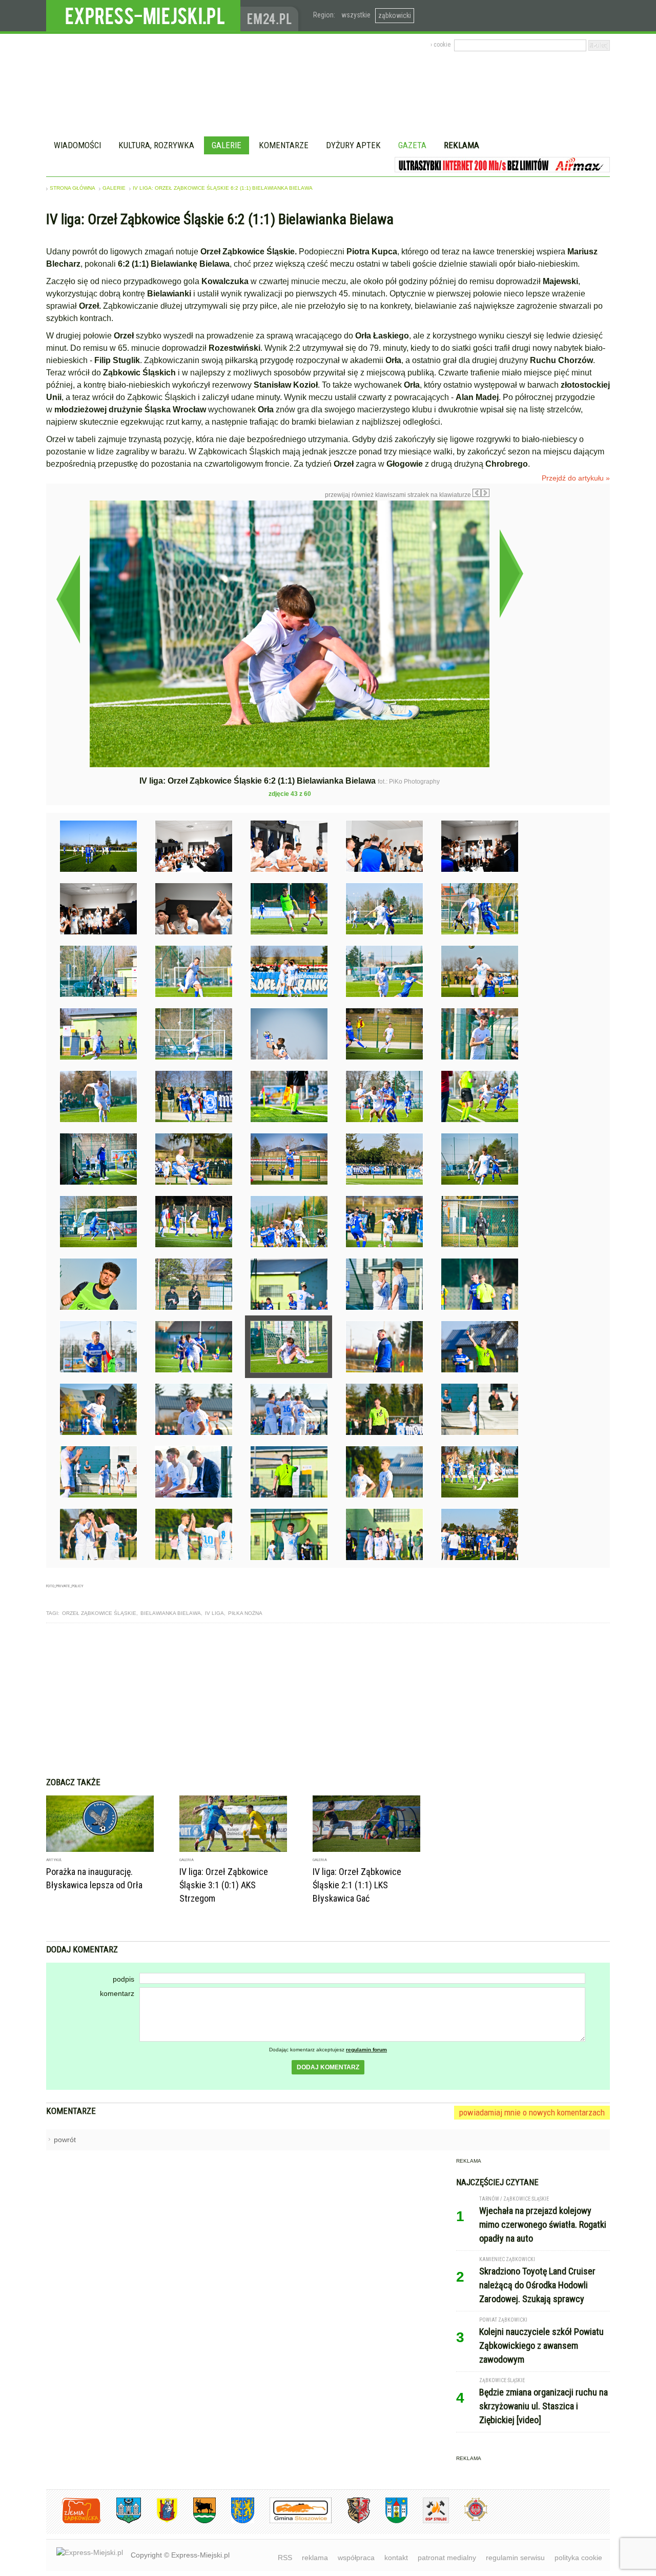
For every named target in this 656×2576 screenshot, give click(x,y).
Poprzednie (68, 599)
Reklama (462, 145)
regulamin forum (366, 2050)
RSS (285, 2558)
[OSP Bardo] (468, 2520)
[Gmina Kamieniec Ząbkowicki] (235, 2521)
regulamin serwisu (515, 2558)
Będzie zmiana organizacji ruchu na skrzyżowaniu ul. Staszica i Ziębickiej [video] (544, 2406)
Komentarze (284, 145)
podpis (124, 1979)
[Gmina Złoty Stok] (351, 2521)
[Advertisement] (328, 1700)
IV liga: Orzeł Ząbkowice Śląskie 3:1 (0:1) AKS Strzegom (224, 1885)
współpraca (356, 2558)
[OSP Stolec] (428, 2521)
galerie (114, 188)
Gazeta (412, 145)
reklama (315, 2558)
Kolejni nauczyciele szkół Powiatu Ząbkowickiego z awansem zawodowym (541, 2345)
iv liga (214, 1613)
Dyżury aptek (353, 145)
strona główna (73, 188)
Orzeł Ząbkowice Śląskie (99, 1613)
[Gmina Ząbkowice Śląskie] (121, 2521)
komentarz (117, 1993)
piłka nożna (245, 1613)
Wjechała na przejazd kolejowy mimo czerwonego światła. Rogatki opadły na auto (543, 2224)
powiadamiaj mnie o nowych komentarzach (532, 2112)
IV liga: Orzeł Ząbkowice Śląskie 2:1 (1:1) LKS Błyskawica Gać (357, 1885)
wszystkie (356, 15)
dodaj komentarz (328, 2067)
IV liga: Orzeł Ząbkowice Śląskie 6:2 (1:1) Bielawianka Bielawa (223, 188)
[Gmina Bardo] (159, 2521)
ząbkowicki (395, 15)
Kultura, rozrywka (156, 145)
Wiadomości (77, 145)
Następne (511, 573)
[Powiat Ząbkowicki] (74, 2521)
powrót (65, 2140)
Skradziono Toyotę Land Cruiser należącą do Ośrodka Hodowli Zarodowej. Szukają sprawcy (537, 2285)
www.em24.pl (272, 16)
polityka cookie (578, 2558)
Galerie (227, 145)
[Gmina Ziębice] (389, 2521)
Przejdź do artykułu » (576, 478)
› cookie (440, 45)
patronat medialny (447, 2558)
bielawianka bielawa (171, 1613)
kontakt (396, 2558)
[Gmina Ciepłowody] (197, 2521)
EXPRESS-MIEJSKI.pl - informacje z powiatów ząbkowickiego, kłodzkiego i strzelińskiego (143, 16)
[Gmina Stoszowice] (293, 2521)
